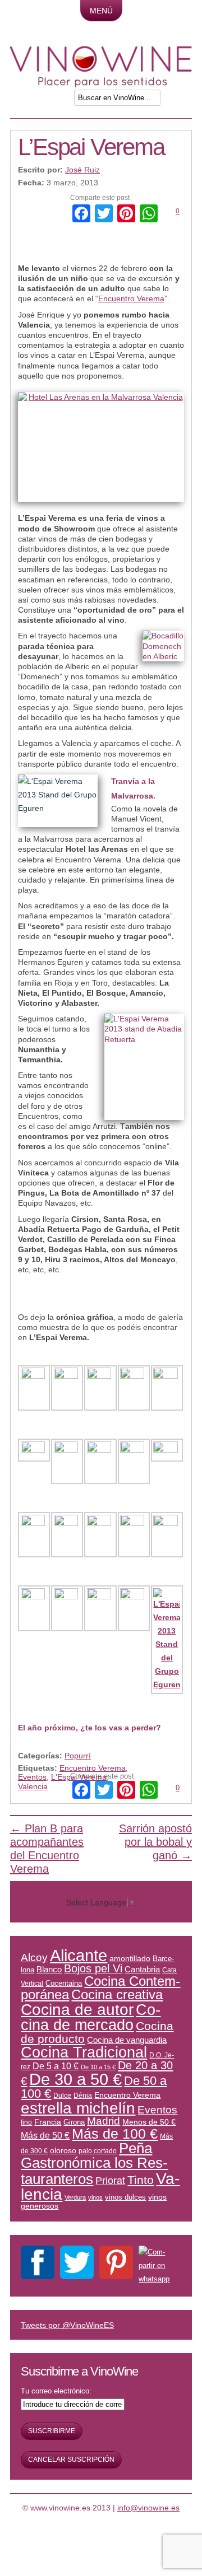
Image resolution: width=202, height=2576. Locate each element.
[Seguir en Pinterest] (116, 2265)
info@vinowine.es (148, 2508)
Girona (74, 2122)
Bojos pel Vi (93, 1968)
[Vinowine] (101, 85)
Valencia (33, 1786)
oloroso (63, 2150)
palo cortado (98, 2151)
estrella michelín (78, 2108)
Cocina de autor (77, 2009)
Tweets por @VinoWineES (67, 2325)
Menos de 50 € (149, 2122)
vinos (95, 2197)
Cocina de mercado (91, 2017)
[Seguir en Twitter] (77, 2265)
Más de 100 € (115, 2134)
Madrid (104, 2121)
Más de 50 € (45, 2135)
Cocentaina (64, 1983)
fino (26, 2122)
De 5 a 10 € (56, 2066)
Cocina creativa (117, 1994)
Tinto (141, 2180)
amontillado (130, 1958)
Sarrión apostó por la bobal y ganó (155, 1842)
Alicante (79, 1955)
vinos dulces (125, 2197)
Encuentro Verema (131, 298)
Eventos (32, 1777)
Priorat (110, 2181)
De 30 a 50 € (75, 2079)
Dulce (62, 2095)
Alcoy (34, 1957)
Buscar (180, 101)
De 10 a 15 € (98, 2067)
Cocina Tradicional (84, 2052)
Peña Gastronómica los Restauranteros (94, 2164)
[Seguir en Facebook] (38, 2265)
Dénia (83, 2095)
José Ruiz (82, 170)
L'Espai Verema (79, 1777)
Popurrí (78, 1756)
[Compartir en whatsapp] (156, 2266)
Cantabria (142, 1970)
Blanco (49, 1970)
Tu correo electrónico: (56, 2391)
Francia (48, 2122)
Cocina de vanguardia (127, 2040)
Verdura (75, 2197)
